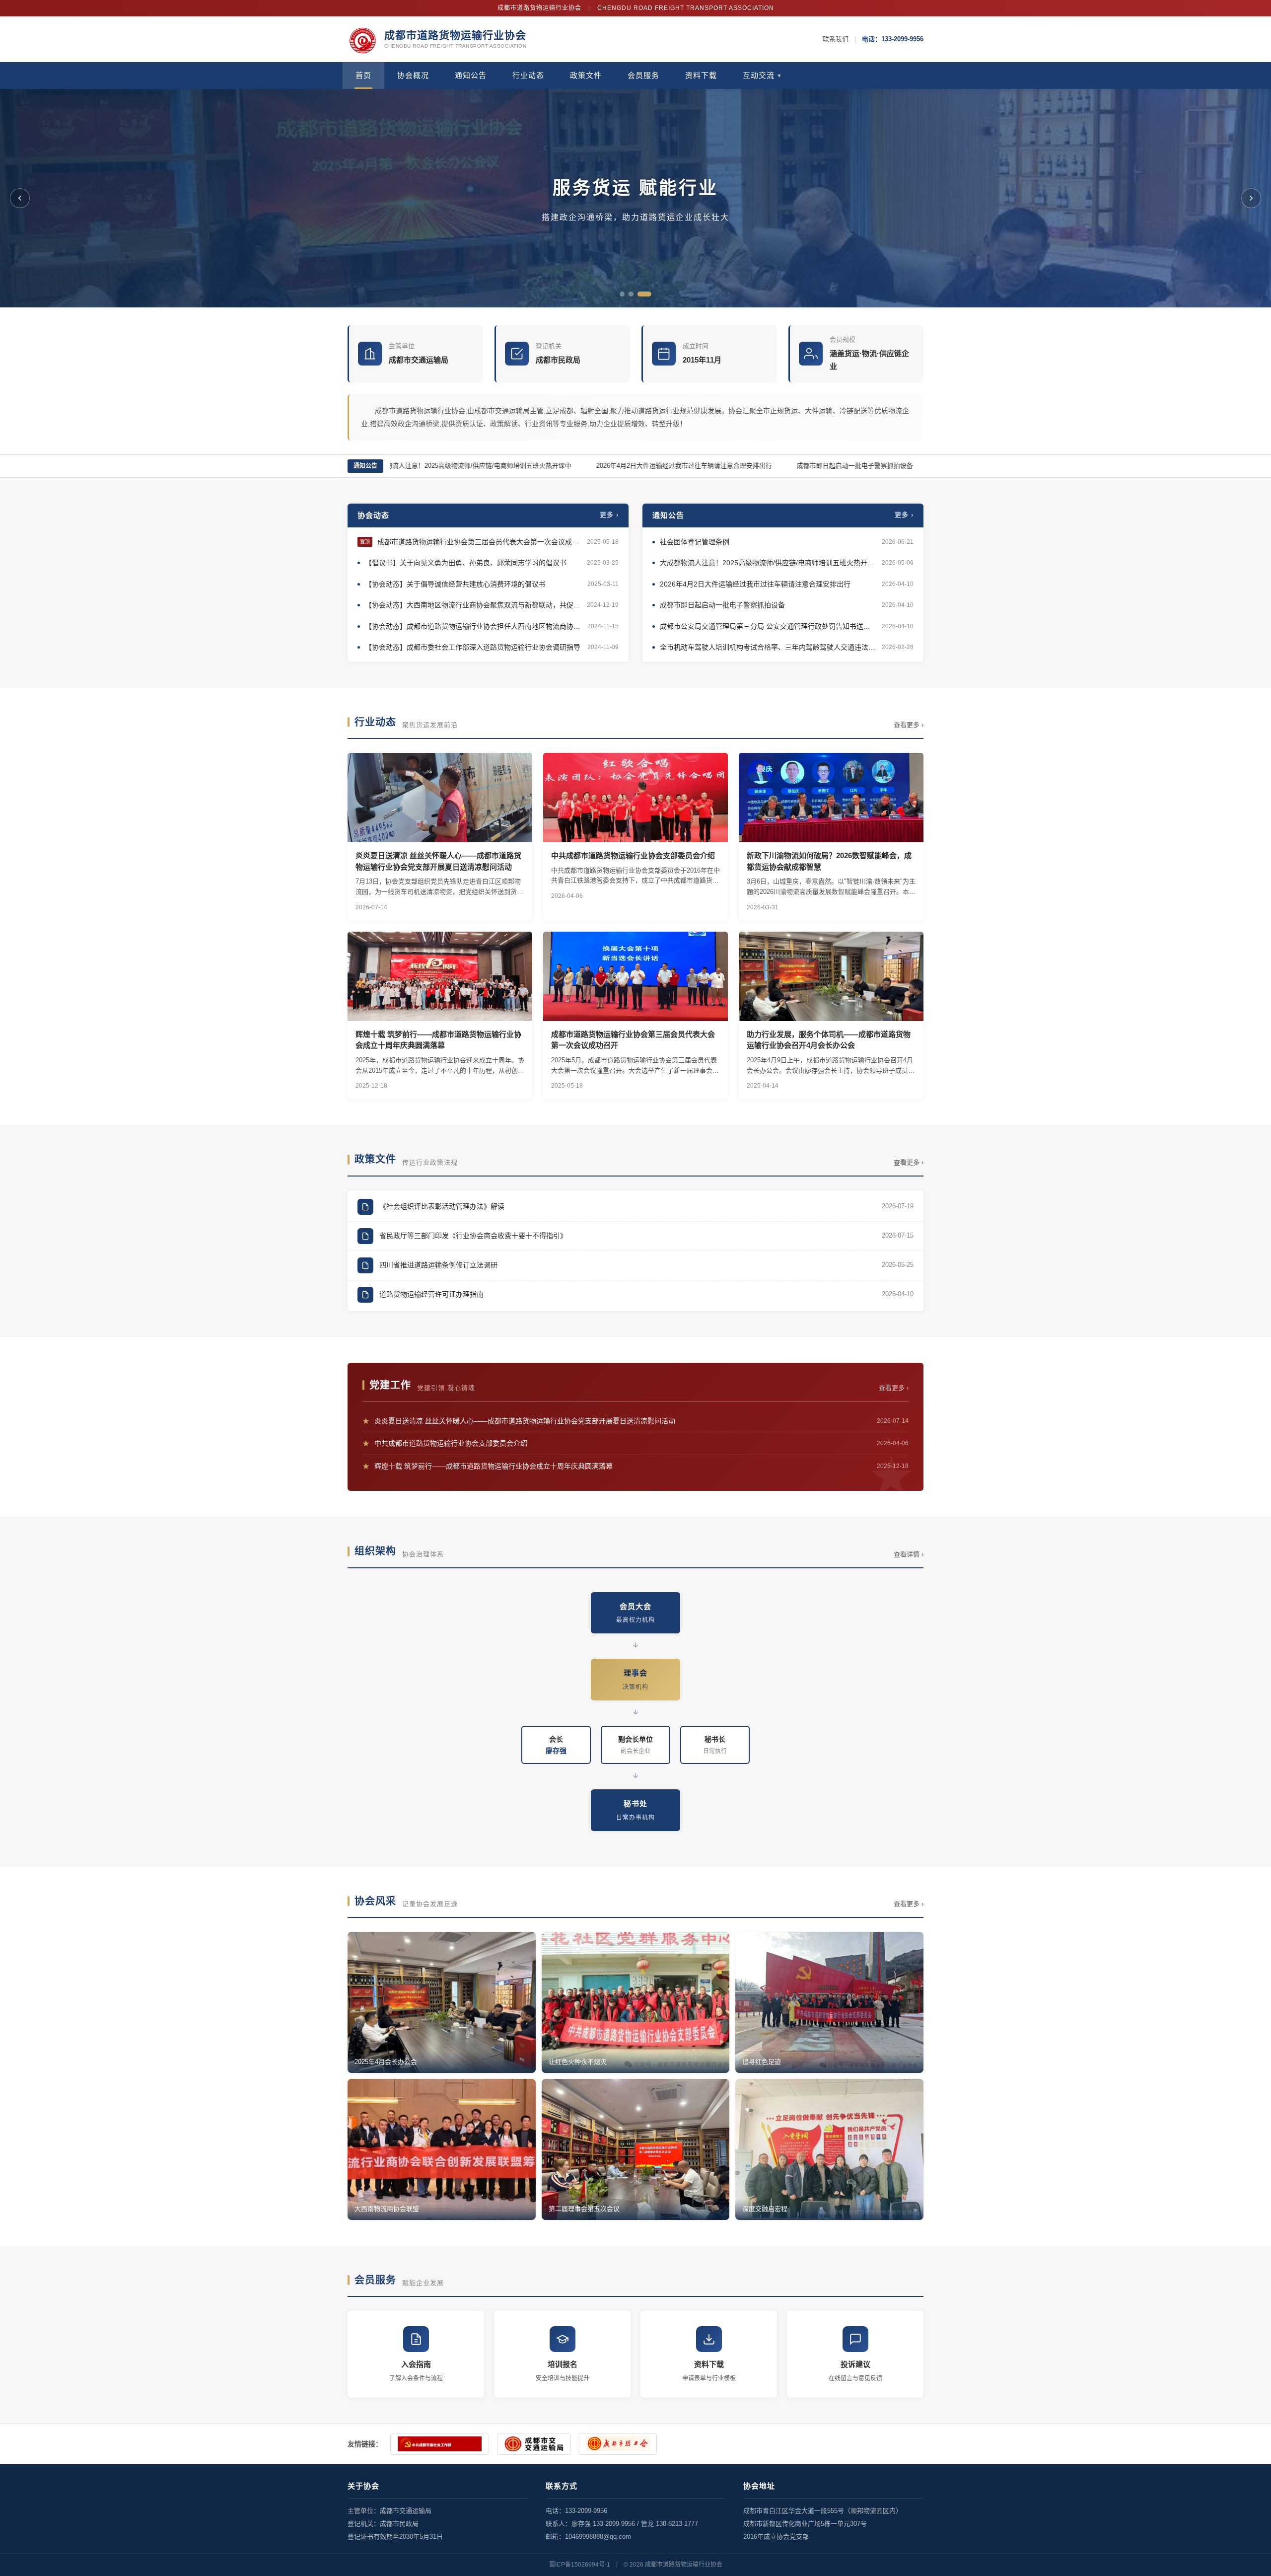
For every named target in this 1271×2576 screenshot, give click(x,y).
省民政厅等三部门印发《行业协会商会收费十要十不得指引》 (473, 1236)
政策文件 (586, 75)
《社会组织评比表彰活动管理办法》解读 (442, 1206)
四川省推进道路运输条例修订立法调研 (438, 1265)
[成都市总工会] (618, 2444)
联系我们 (836, 39)
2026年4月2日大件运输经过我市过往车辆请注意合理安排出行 (647, 466)
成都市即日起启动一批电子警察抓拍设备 (818, 466)
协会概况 (413, 75)
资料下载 (701, 75)
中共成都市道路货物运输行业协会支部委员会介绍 (635, 1443)
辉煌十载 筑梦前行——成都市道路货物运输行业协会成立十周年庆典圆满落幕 (635, 1466)
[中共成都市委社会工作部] (440, 2444)
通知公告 (471, 75)
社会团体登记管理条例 (695, 542)
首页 (363, 75)
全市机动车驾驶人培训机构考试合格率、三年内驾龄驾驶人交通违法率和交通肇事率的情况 (768, 647)
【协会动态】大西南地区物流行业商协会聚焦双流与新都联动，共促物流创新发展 (473, 605)
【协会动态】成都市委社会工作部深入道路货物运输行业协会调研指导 (473, 647)
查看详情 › (909, 1554)
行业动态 (528, 75)
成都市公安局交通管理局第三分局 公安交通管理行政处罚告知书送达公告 (768, 626)
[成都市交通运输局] (534, 2444)
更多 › (609, 515)
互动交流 (763, 75)
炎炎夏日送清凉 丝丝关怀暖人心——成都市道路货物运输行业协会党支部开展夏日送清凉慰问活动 (635, 1421)
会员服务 (643, 75)
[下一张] (1251, 198)
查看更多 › (909, 725)
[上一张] (20, 198)
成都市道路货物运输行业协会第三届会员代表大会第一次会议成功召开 (480, 542)
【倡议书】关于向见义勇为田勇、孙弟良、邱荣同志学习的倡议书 (466, 563)
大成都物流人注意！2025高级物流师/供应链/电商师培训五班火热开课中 (432, 466)
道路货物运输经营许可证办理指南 (431, 1294)
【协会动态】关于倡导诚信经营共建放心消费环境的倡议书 (455, 584)
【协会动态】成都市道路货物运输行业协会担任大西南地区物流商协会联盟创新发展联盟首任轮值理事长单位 (474, 626)
